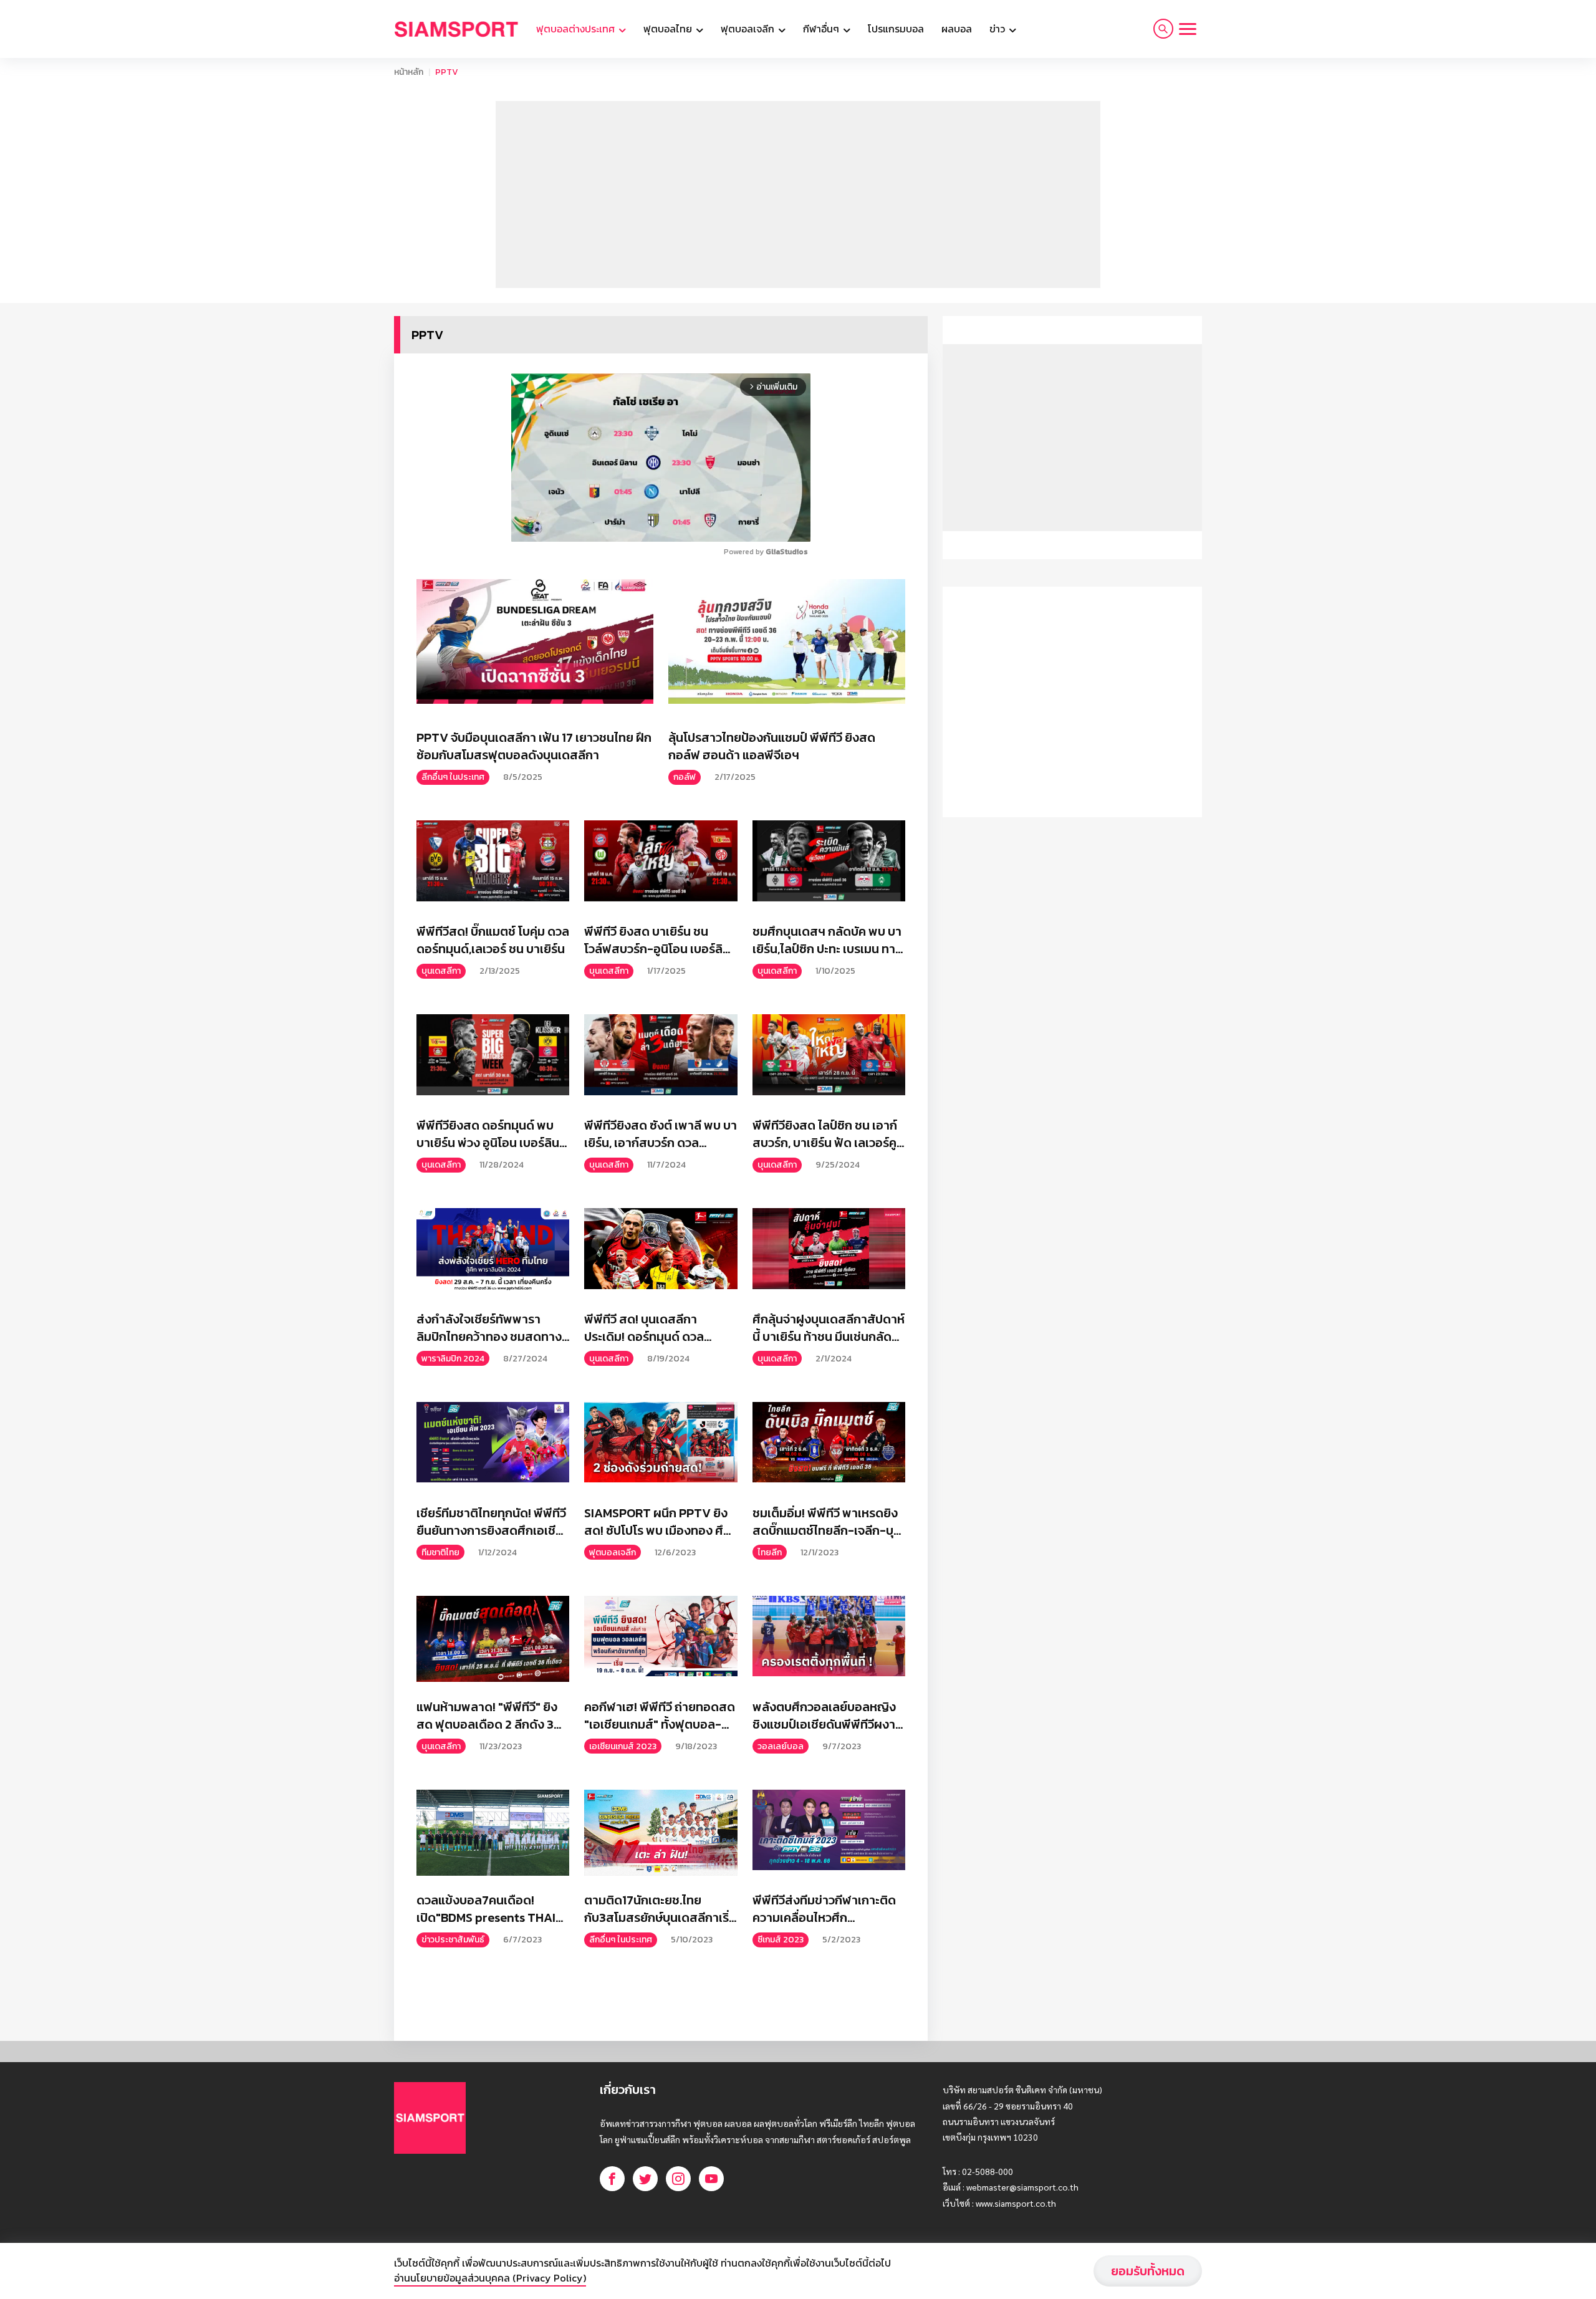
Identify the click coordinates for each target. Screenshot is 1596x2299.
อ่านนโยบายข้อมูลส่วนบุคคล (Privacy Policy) (490, 2278)
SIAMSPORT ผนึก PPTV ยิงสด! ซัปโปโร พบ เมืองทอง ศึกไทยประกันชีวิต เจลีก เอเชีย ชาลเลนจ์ (657, 1522)
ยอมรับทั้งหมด (1148, 2271)
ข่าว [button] (998, 29)
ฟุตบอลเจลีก (613, 1553)
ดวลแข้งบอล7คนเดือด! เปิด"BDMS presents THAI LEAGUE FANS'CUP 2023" (487, 1909)
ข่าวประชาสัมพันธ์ (453, 1940)
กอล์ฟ (685, 777)
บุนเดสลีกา (441, 971)
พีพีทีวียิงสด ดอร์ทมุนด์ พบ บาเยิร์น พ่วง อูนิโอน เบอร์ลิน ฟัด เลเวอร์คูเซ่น (488, 1134)
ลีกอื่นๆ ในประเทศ (453, 777)
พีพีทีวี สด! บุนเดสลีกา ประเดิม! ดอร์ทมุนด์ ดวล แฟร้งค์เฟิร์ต (644, 1328)
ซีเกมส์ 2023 (781, 1940)
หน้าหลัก (409, 72)
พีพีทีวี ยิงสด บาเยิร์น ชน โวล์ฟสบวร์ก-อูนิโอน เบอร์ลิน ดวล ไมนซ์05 (657, 940)
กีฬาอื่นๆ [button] (822, 29)
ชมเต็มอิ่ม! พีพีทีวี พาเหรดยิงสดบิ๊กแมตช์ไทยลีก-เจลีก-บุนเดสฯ (825, 1522)
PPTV (447, 72)
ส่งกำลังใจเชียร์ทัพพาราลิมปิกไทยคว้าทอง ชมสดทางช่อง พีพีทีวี (489, 1328)
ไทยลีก (770, 1553)
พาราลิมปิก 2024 (453, 1359)
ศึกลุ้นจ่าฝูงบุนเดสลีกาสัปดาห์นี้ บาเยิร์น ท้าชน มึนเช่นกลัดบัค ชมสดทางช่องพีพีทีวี (829, 1328)
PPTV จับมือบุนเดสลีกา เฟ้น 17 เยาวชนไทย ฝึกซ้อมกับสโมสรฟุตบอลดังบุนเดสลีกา (534, 746)
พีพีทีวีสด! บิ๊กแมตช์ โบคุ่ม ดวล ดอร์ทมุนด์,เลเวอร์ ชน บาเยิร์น (493, 940)
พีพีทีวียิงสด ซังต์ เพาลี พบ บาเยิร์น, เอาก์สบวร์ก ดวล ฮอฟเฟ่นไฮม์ (661, 1134)
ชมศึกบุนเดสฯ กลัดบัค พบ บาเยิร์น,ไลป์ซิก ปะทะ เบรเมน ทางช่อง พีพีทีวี (827, 940)
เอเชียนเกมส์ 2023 (623, 1746)
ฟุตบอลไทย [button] (669, 29)
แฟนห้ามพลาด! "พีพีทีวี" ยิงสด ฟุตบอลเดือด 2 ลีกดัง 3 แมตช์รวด (487, 1716)
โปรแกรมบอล (896, 29)
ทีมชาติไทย (440, 1553)
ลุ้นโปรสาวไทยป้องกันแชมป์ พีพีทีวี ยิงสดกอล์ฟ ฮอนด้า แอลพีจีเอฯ (772, 746)
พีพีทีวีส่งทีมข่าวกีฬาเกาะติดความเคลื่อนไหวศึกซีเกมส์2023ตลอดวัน (824, 1909)
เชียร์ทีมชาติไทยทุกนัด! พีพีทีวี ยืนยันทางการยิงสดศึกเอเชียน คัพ (491, 1522)
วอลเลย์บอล (781, 1746)
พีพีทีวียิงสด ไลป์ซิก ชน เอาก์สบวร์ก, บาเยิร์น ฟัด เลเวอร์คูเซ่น (825, 1134)
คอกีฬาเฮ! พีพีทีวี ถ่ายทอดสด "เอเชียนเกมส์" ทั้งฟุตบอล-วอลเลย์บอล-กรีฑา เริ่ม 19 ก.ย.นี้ (660, 1716)
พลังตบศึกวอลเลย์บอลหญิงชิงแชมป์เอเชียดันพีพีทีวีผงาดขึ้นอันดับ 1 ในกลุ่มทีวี (828, 1716)
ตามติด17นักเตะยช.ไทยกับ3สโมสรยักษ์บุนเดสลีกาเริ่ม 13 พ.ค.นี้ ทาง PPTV (660, 1909)
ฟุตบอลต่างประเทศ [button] (577, 29)
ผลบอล (957, 29)
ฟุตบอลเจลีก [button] (749, 29)
